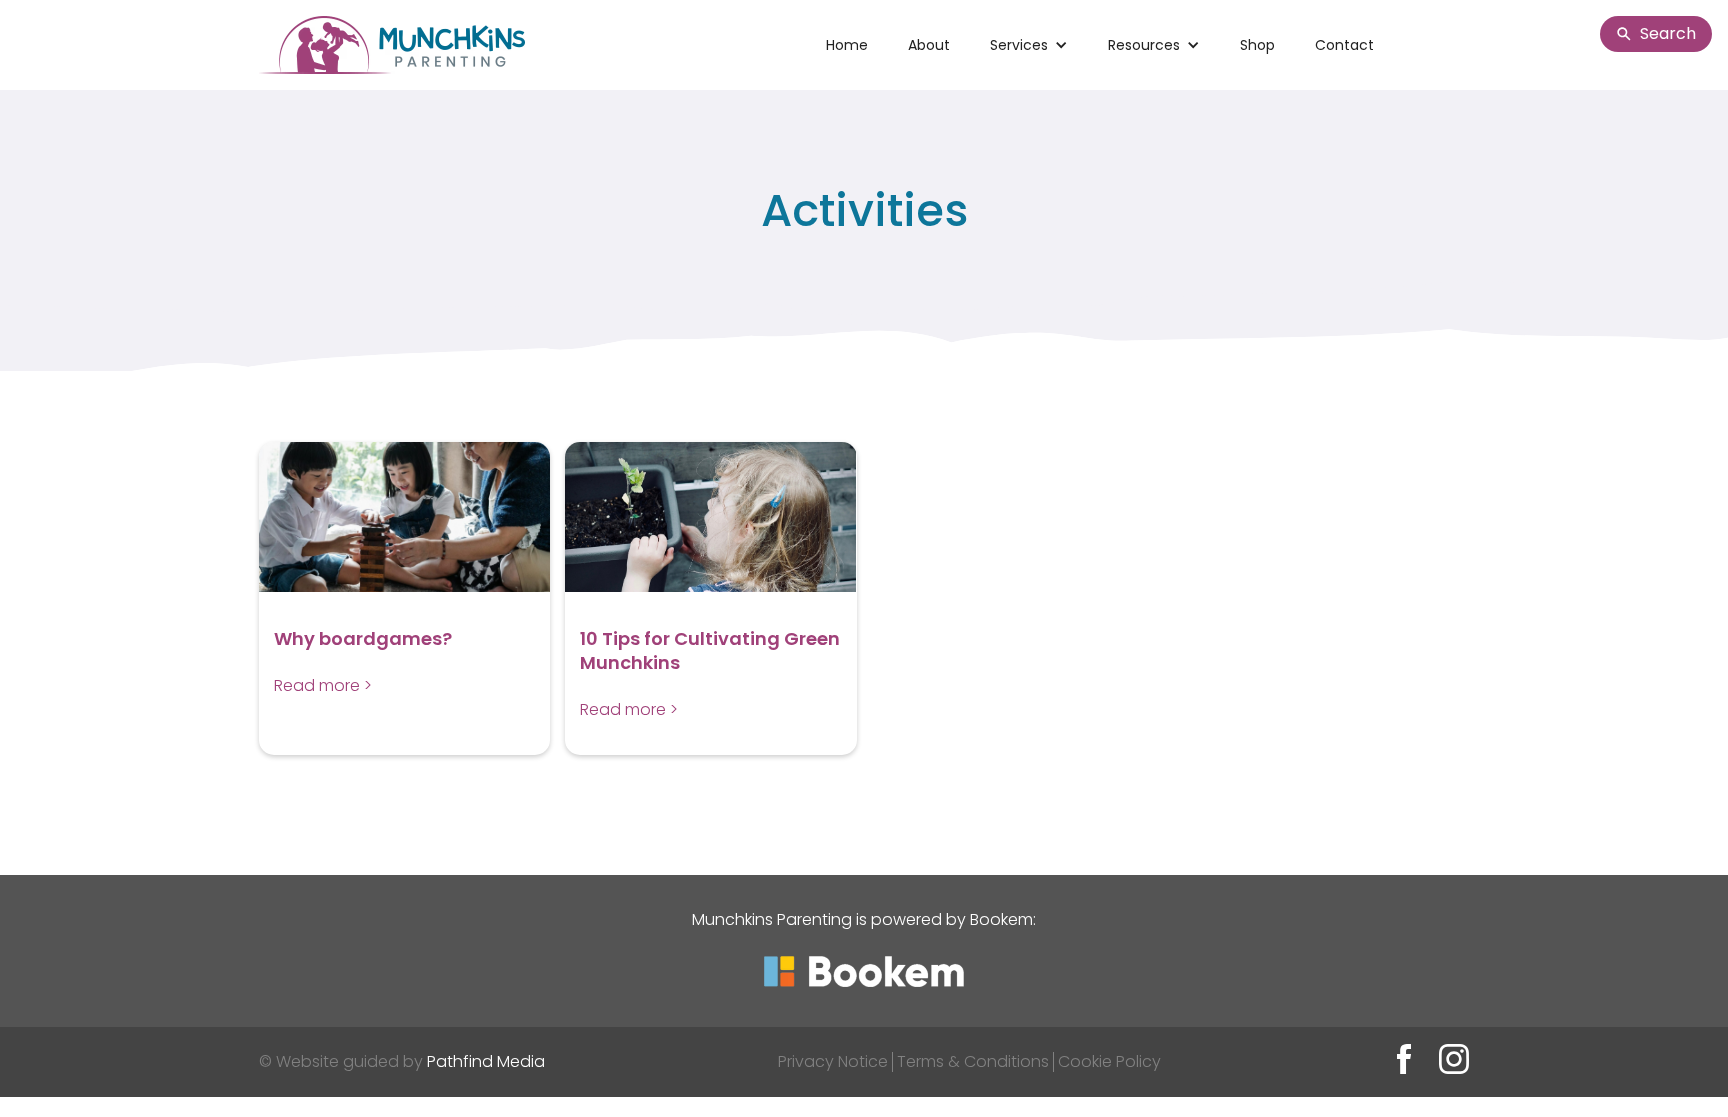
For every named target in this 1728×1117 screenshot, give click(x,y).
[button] (1029, 45)
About (929, 45)
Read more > (323, 685)
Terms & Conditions (973, 1061)
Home (847, 45)
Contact (1344, 45)
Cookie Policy (1109, 1061)
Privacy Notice (833, 1061)
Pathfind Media (486, 1061)
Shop (1257, 45)
